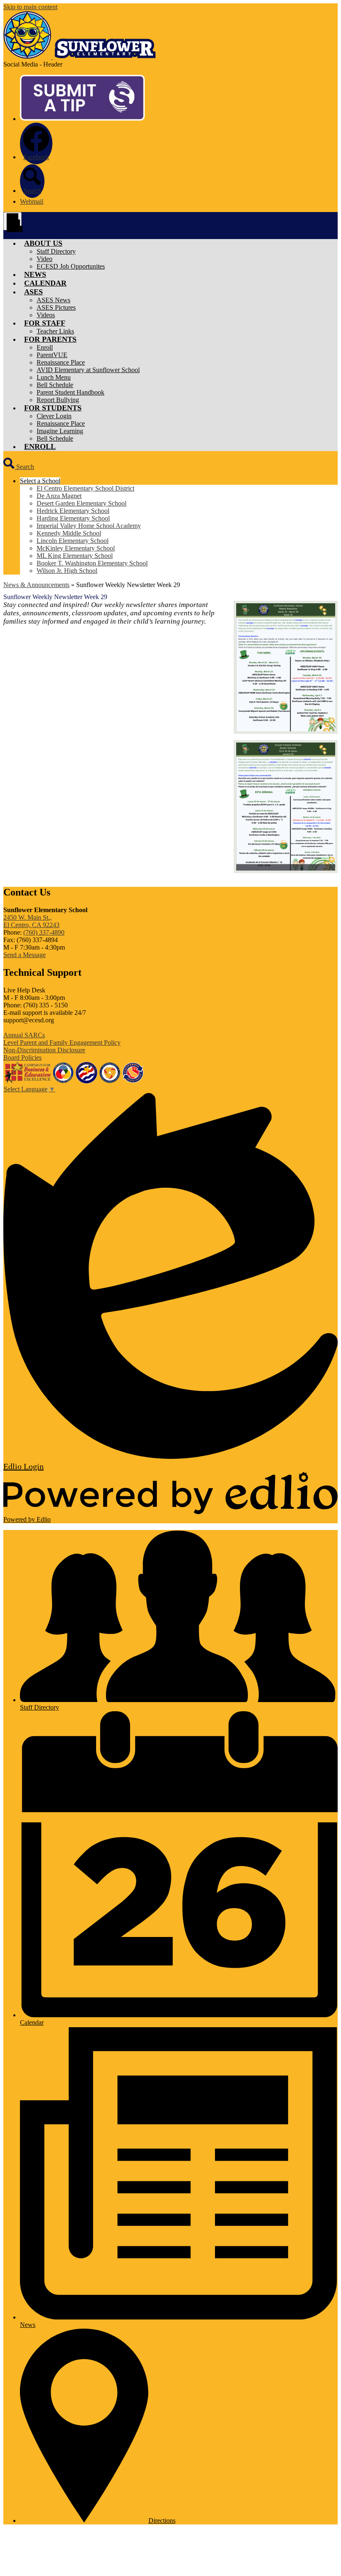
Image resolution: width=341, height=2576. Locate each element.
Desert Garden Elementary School (82, 503)
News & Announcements (36, 585)
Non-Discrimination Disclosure (44, 1050)
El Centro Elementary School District (85, 488)
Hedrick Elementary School (73, 511)
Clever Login (54, 416)
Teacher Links (55, 331)
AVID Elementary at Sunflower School (88, 370)
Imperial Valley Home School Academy (89, 526)
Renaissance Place (61, 362)
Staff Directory (56, 251)
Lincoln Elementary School (73, 541)
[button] (43, 243)
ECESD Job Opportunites (71, 266)
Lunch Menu (54, 377)
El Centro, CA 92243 (31, 921)
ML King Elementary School (75, 556)
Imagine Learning (60, 431)
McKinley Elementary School (76, 548)
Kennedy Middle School (69, 533)
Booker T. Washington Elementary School (92, 563)
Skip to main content (30, 7)
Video (44, 259)
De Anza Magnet (59, 496)
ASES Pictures (56, 307)
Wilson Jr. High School (67, 571)
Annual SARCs (24, 1035)
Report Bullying (58, 400)
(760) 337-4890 (44, 932)
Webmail (32, 201)
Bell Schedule (55, 385)
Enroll (45, 347)
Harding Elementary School (73, 518)
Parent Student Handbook (70, 392)
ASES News (53, 300)
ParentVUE (52, 355)
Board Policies (22, 1057)
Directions (162, 2520)
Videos (46, 315)
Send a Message (25, 955)
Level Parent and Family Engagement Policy (62, 1042)
